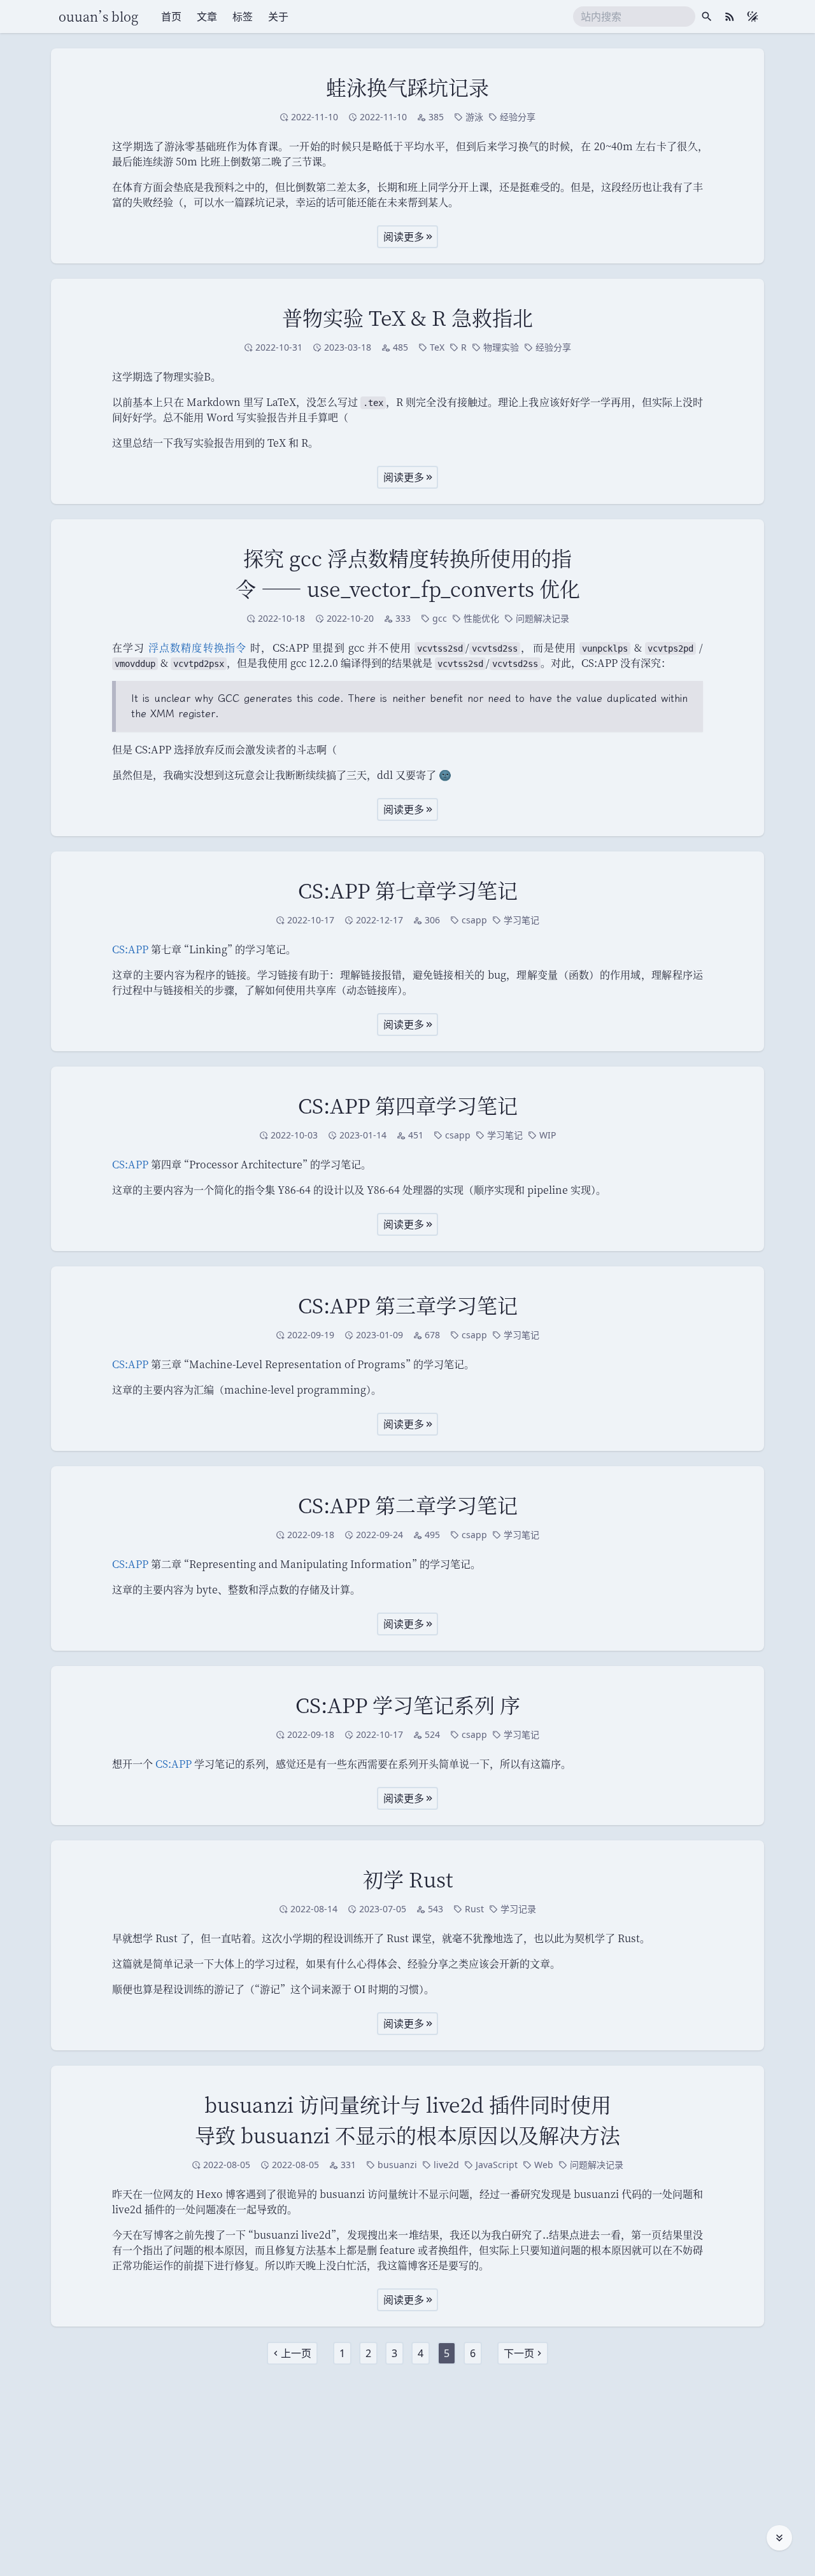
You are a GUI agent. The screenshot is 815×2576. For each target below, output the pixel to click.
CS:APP (130, 949)
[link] (292, 2353)
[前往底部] (779, 2538)
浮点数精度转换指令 (198, 647)
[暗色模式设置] (753, 17)
